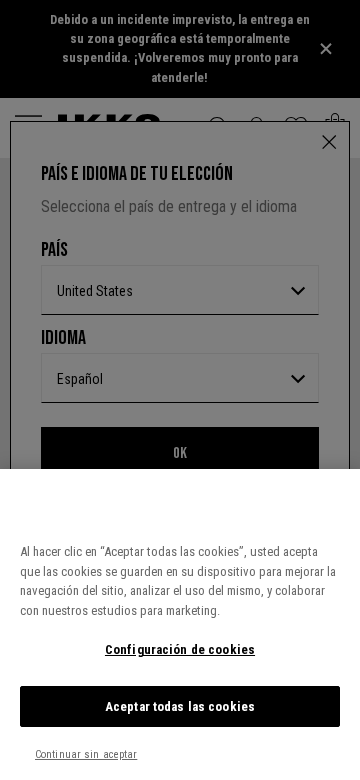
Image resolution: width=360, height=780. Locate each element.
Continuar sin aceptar (86, 754)
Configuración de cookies (180, 649)
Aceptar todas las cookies (180, 706)
